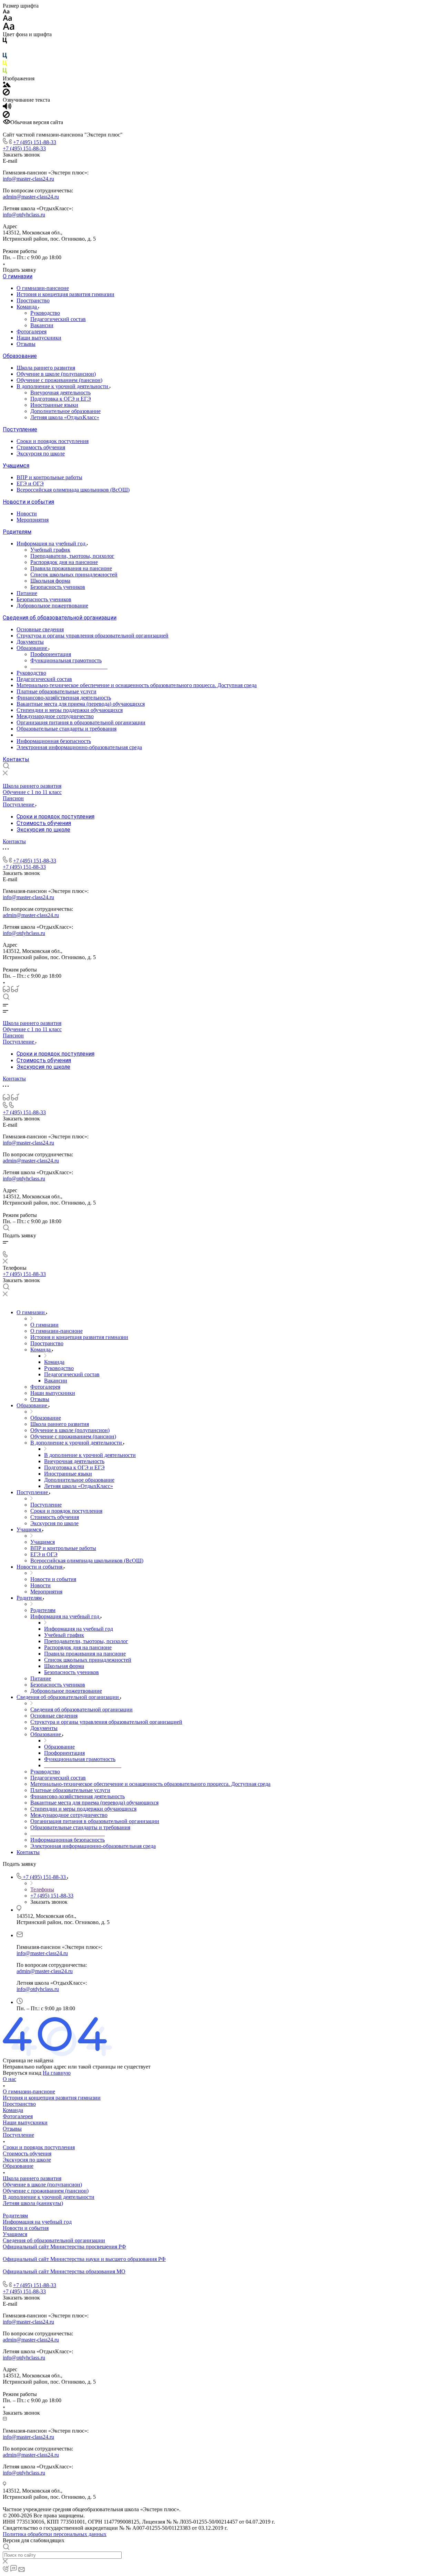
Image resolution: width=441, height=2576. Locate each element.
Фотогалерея (32, 331)
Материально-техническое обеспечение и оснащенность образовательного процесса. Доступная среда (137, 685)
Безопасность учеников (58, 587)
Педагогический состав (58, 319)
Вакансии (42, 325)
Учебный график (50, 550)
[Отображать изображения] (7, 85)
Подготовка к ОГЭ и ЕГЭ (61, 399)
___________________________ (54, 735)
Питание (27, 593)
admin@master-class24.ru (31, 197)
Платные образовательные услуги (57, 691)
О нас (9, 2079)
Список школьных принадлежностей (74, 575)
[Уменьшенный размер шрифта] (6, 12)
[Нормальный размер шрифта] (7, 19)
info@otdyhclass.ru (24, 215)
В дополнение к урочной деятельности (63, 386)
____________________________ (69, 667)
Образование (20, 356)
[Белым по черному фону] (5, 49)
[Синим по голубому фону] (5, 57)
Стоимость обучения (41, 447)
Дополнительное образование (65, 411)
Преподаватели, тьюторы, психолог (72, 556)
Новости (27, 514)
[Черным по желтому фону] (5, 65)
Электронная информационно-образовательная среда (79, 747)
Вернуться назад (22, 2073)
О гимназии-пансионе (43, 288)
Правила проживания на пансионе (71, 568)
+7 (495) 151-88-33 (35, 142)
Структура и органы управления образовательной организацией (93, 636)
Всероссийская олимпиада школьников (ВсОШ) (73, 490)
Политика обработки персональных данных (55, 2534)
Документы (30, 642)
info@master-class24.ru (28, 179)
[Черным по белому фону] (5, 42)
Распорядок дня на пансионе (64, 562)
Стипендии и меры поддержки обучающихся (70, 710)
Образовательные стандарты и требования (66, 729)
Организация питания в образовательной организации (81, 722)
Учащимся (16, 466)
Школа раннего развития (46, 368)
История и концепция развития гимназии (65, 294)
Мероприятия (33, 520)
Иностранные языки (54, 405)
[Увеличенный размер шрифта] (9, 28)
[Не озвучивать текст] (6, 116)
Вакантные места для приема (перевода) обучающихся (81, 704)
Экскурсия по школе (41, 454)
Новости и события (28, 502)
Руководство (45, 313)
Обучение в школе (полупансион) (56, 374)
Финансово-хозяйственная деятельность (64, 698)
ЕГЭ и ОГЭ (30, 484)
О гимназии (18, 276)
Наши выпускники (39, 338)
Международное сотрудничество (55, 716)
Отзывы (26, 344)
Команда (27, 307)
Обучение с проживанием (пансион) (59, 380)
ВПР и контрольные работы (49, 477)
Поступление (20, 429)
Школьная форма (50, 581)
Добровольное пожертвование (52, 606)
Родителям (17, 532)
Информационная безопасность (54, 741)
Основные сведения (40, 629)
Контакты (16, 759)
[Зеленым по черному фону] (5, 72)
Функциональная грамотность (66, 660)
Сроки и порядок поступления (53, 441)
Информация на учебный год (52, 544)
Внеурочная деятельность (60, 393)
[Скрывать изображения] (6, 94)
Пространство (33, 300)
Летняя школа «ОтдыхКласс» (65, 417)
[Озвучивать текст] (7, 108)
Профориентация (51, 654)
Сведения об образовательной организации (60, 618)
